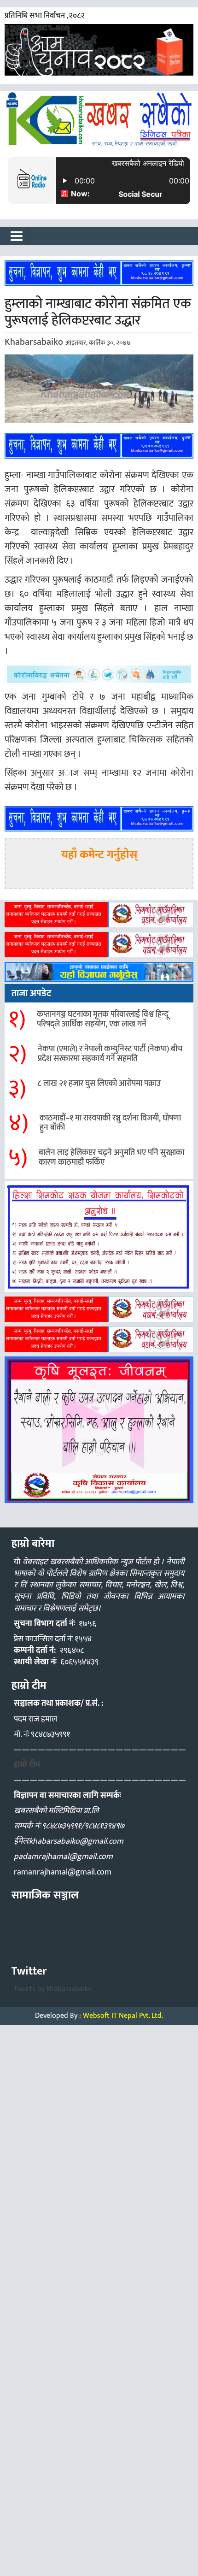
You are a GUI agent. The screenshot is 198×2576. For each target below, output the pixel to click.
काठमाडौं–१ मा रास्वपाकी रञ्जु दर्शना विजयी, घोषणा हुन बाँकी (110, 1123)
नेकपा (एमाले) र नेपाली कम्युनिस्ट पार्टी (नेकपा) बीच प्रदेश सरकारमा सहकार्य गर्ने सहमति (110, 1054)
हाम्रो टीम (27, 1765)
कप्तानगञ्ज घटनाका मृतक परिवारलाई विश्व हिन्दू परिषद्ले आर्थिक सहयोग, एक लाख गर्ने (103, 1020)
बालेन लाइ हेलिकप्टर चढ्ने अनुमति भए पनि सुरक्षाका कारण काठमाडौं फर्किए (111, 1158)
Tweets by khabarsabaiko (53, 1989)
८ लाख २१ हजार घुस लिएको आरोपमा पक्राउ (99, 1084)
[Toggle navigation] (17, 236)
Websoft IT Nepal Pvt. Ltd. (123, 2016)
